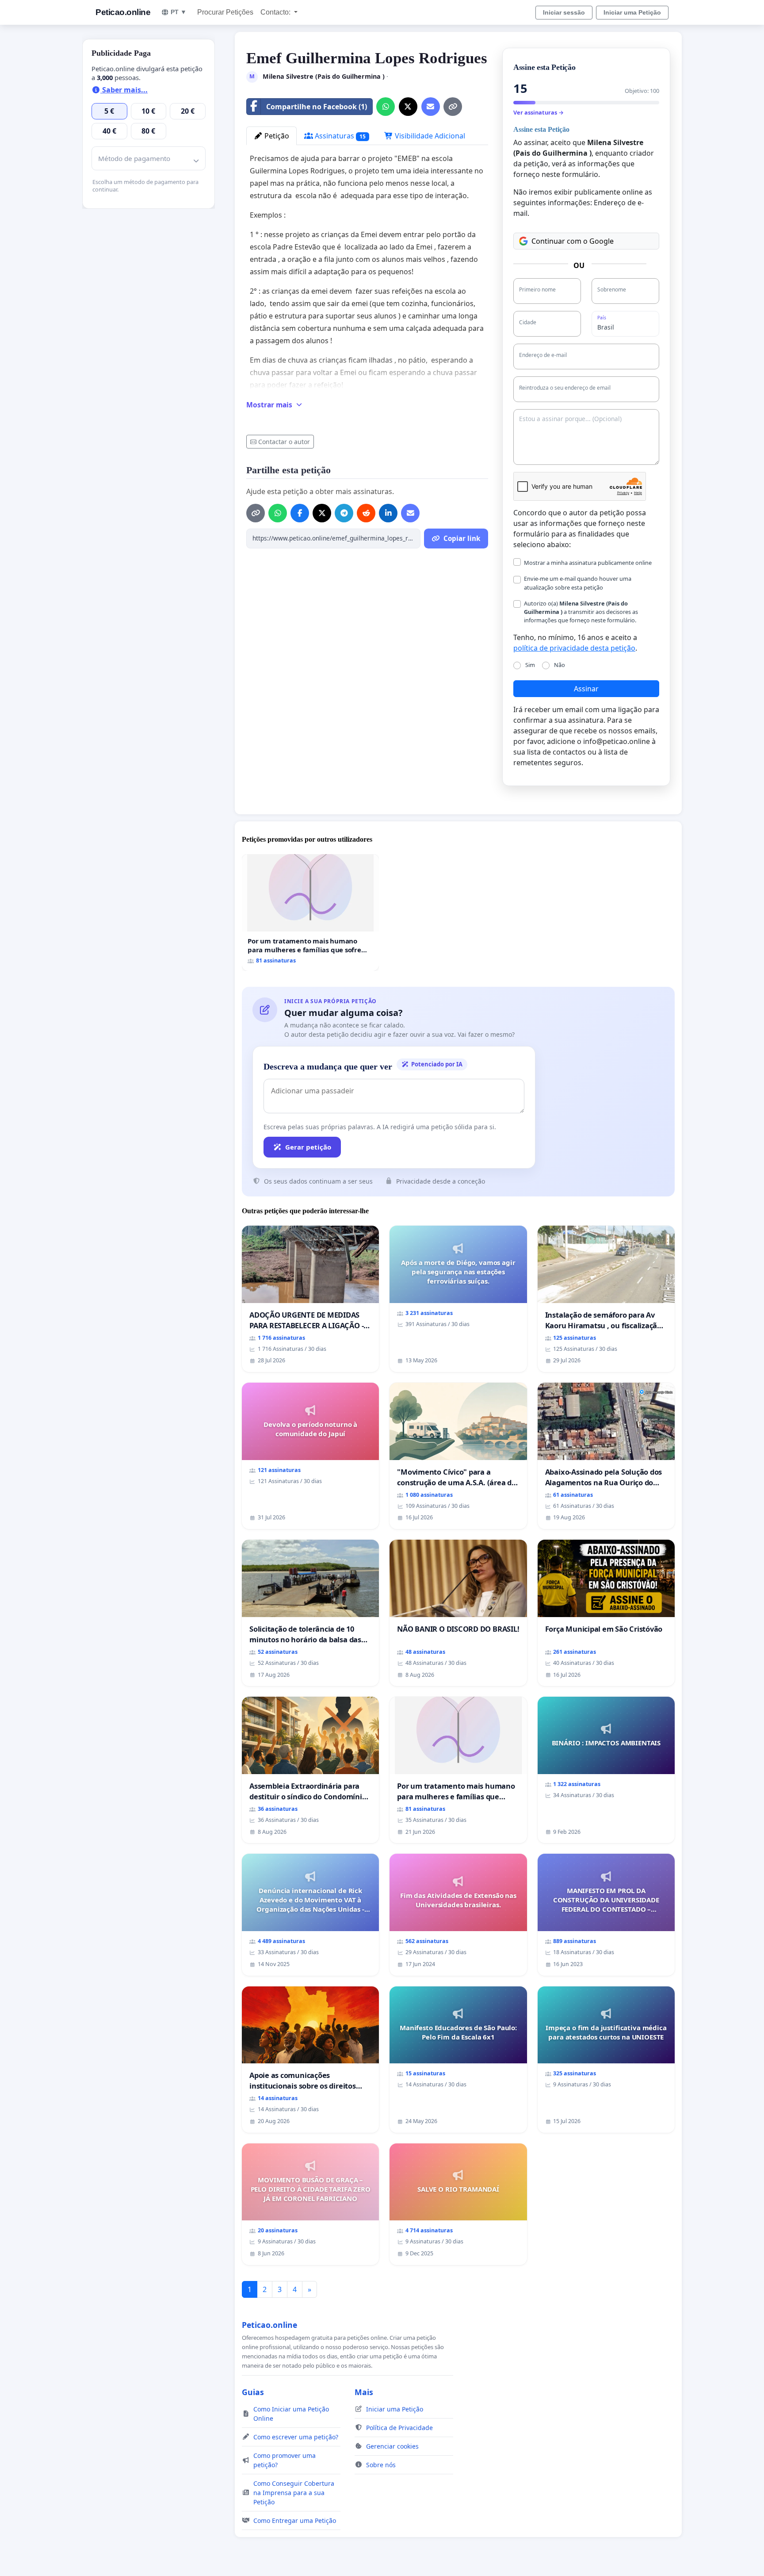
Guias (253, 2392)
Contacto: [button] (276, 12)
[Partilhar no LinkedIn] (388, 513)
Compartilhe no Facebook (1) (317, 107)
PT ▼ (179, 12)
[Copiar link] (453, 107)
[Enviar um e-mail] (431, 107)
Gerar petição (308, 1147)
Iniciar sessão (564, 12)
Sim (530, 665)
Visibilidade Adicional (429, 136)
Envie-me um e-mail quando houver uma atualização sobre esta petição (578, 583)
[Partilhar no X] (408, 107)
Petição (276, 136)
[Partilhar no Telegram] (344, 513)
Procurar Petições (225, 12)
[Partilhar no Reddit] (366, 513)
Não (560, 665)
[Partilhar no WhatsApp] (386, 107)
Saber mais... (124, 90)
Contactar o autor (284, 442)
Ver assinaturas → (539, 112)
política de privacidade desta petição (574, 648)
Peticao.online (123, 12)
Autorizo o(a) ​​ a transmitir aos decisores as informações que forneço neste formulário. (581, 612)
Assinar (586, 689)
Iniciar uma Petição (632, 12)
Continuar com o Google (573, 241)
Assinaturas (339, 136)
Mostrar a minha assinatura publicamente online (588, 563)
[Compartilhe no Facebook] (300, 513)
